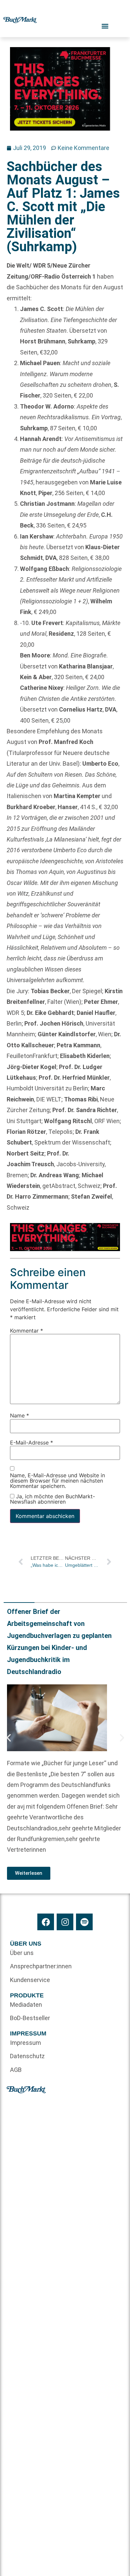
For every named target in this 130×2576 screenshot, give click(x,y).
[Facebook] (46, 1922)
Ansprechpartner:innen (37, 1966)
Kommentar (26, 1331)
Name (19, 1416)
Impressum (25, 2043)
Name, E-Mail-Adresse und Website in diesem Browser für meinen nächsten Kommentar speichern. (57, 1481)
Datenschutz (27, 2056)
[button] (9, 1738)
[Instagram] (65, 1922)
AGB (16, 2070)
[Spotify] (84, 1922)
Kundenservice (30, 1980)
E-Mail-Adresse (31, 1443)
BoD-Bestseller (30, 2018)
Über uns (22, 1953)
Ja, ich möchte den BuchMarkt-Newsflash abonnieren (52, 1499)
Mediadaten (26, 2005)
